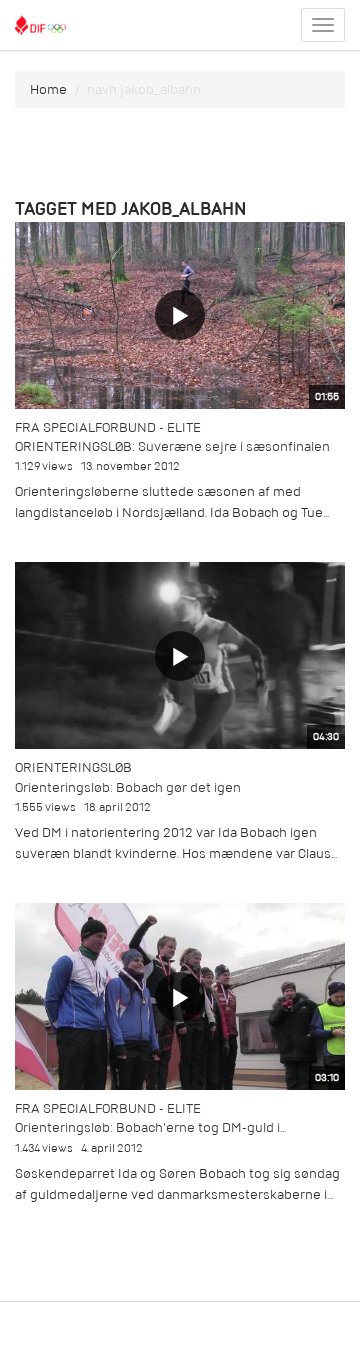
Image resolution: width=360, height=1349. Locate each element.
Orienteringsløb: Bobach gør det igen (128, 787)
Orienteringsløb (73, 767)
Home (48, 89)
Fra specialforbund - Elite (108, 427)
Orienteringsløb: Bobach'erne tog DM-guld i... (150, 1127)
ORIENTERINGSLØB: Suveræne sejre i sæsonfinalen (172, 446)
